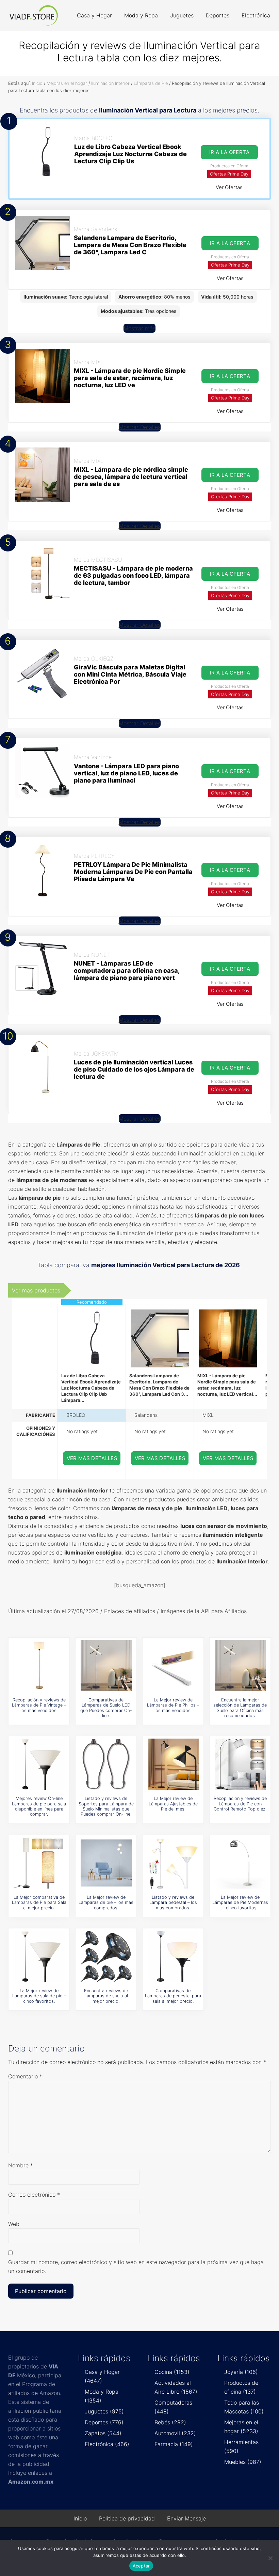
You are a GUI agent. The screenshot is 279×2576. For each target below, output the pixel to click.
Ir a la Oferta (229, 152)
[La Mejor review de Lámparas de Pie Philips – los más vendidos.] (173, 1666)
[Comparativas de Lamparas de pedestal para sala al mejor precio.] (173, 1956)
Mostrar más (139, 328)
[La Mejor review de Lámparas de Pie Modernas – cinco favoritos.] (240, 1863)
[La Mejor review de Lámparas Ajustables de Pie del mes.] (173, 1764)
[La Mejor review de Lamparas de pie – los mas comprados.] (106, 1863)
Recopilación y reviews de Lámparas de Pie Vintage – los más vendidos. (39, 1705)
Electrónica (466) (107, 2444)
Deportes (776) (104, 2422)
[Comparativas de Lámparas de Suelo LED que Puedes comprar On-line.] (106, 1666)
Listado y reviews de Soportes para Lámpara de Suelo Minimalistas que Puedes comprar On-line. (106, 1806)
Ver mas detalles (92, 1458)
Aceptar (141, 2566)
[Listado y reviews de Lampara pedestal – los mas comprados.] (173, 1863)
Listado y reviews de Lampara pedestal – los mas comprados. (173, 1903)
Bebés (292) (170, 2422)
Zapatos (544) (103, 2433)
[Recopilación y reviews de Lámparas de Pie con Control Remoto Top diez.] (240, 1764)
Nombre (21, 2165)
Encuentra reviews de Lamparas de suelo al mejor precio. (106, 1996)
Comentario (25, 2076)
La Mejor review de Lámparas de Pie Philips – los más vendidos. (173, 1705)
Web (14, 2224)
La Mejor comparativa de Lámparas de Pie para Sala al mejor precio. (39, 1903)
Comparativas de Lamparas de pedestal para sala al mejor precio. (173, 1996)
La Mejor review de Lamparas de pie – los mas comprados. (106, 1903)
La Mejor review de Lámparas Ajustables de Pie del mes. (173, 1804)
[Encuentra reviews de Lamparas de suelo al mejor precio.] (106, 1956)
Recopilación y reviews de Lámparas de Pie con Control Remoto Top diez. (240, 1804)
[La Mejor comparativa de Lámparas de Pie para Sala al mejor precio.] (39, 1863)
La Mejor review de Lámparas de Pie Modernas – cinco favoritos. (240, 1903)
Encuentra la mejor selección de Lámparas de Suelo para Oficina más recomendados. (240, 1708)
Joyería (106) (241, 2372)
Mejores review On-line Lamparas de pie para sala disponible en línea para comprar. (39, 1806)
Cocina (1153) (172, 2372)
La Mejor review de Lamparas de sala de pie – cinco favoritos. (39, 1996)
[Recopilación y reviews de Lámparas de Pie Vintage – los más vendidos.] (39, 1666)
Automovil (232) (175, 2433)
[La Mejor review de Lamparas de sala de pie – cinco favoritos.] (39, 1956)
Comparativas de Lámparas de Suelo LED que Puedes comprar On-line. (106, 1708)
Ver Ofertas (229, 187)
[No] (270, 2558)
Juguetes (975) (104, 2411)
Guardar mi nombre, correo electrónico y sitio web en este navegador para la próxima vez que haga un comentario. (136, 2267)
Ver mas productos (36, 1290)
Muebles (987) (243, 2462)
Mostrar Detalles (140, 427)
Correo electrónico (34, 2195)
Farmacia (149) (174, 2444)
